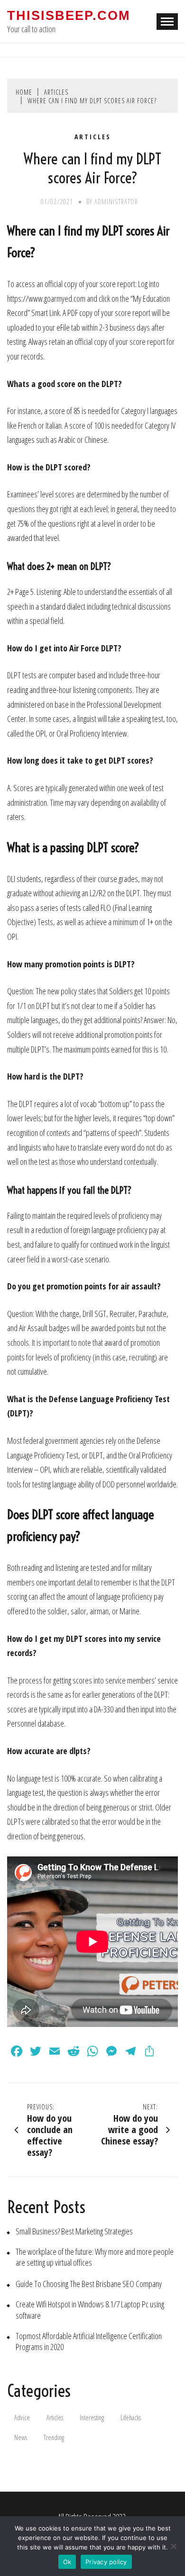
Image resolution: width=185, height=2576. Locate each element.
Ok (67, 2562)
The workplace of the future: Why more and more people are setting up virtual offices (95, 2257)
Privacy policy (106, 2562)
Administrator (116, 202)
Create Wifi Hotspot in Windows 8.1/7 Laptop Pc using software (90, 2310)
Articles (93, 137)
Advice (22, 2418)
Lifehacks (131, 2418)
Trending (54, 2437)
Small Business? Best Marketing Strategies (74, 2231)
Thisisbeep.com (69, 16)
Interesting (92, 2418)
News (21, 2437)
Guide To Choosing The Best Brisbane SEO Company (89, 2284)
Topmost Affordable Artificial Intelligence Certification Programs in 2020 (89, 2342)
